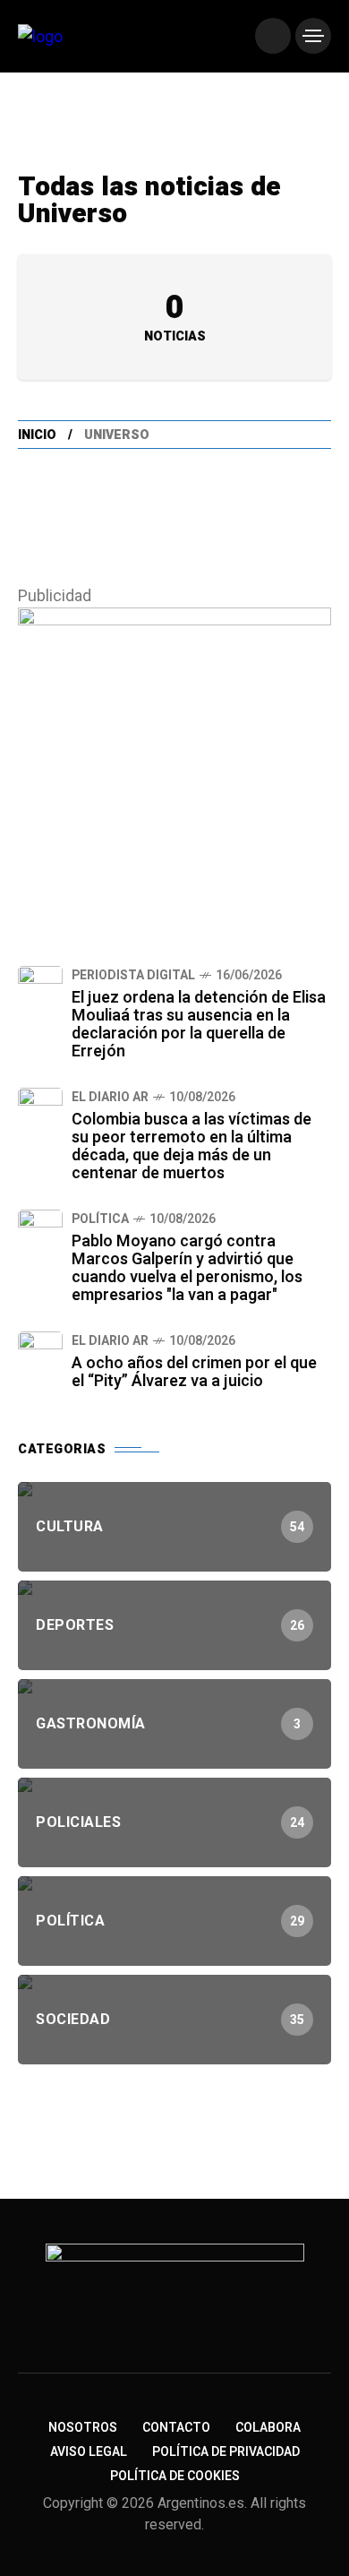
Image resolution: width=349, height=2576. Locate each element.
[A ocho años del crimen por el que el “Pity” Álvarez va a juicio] (40, 1354)
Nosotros (83, 2428)
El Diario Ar (110, 1097)
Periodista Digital (133, 975)
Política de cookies (175, 2476)
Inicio (37, 435)
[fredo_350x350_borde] (174, 763)
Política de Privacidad (226, 2452)
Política (100, 1219)
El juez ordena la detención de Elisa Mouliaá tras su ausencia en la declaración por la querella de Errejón (199, 1025)
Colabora (268, 2428)
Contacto (176, 2428)
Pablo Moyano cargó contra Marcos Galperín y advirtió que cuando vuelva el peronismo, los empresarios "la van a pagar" (187, 1268)
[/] (273, 36)
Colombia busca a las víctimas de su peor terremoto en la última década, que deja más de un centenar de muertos (192, 1146)
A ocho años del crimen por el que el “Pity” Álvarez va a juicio (194, 1372)
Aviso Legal (89, 2452)
